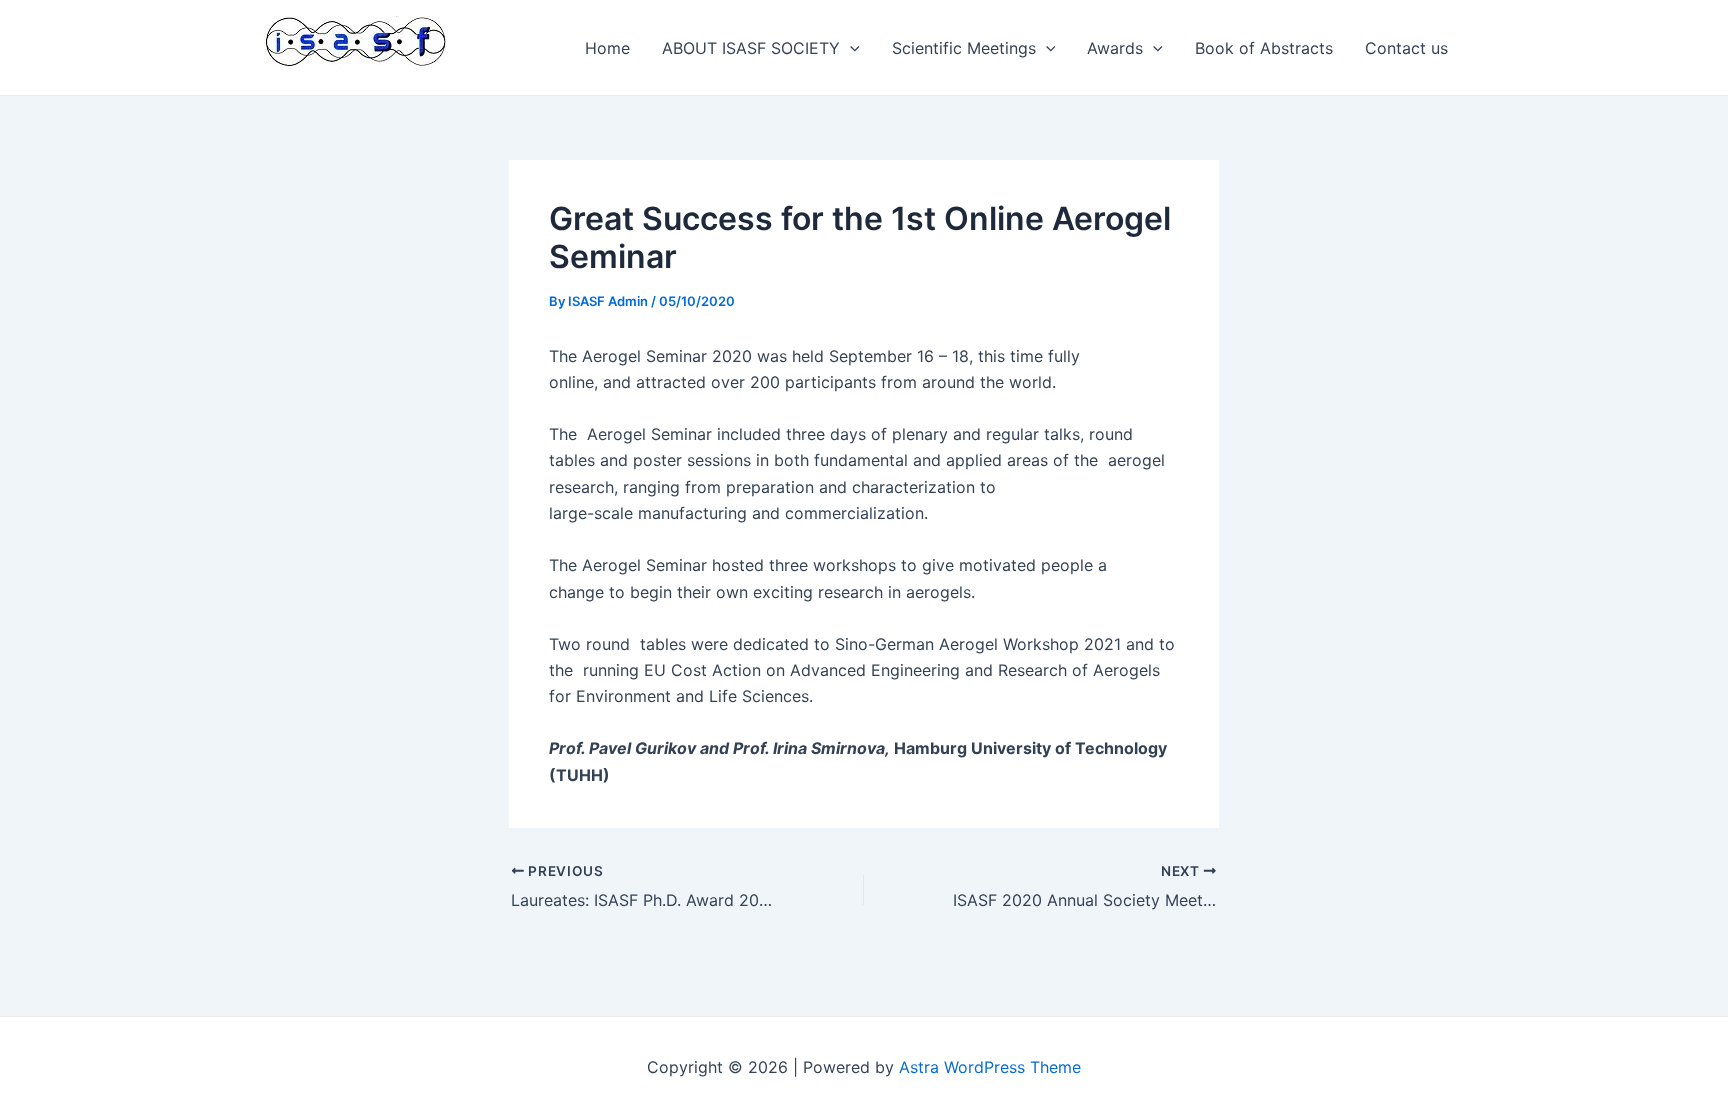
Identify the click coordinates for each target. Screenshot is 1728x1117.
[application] (850, 48)
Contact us (1406, 48)
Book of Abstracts (1264, 48)
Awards (1115, 48)
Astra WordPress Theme (990, 1067)
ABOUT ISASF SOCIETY (751, 48)
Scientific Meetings (964, 48)
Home (607, 48)
